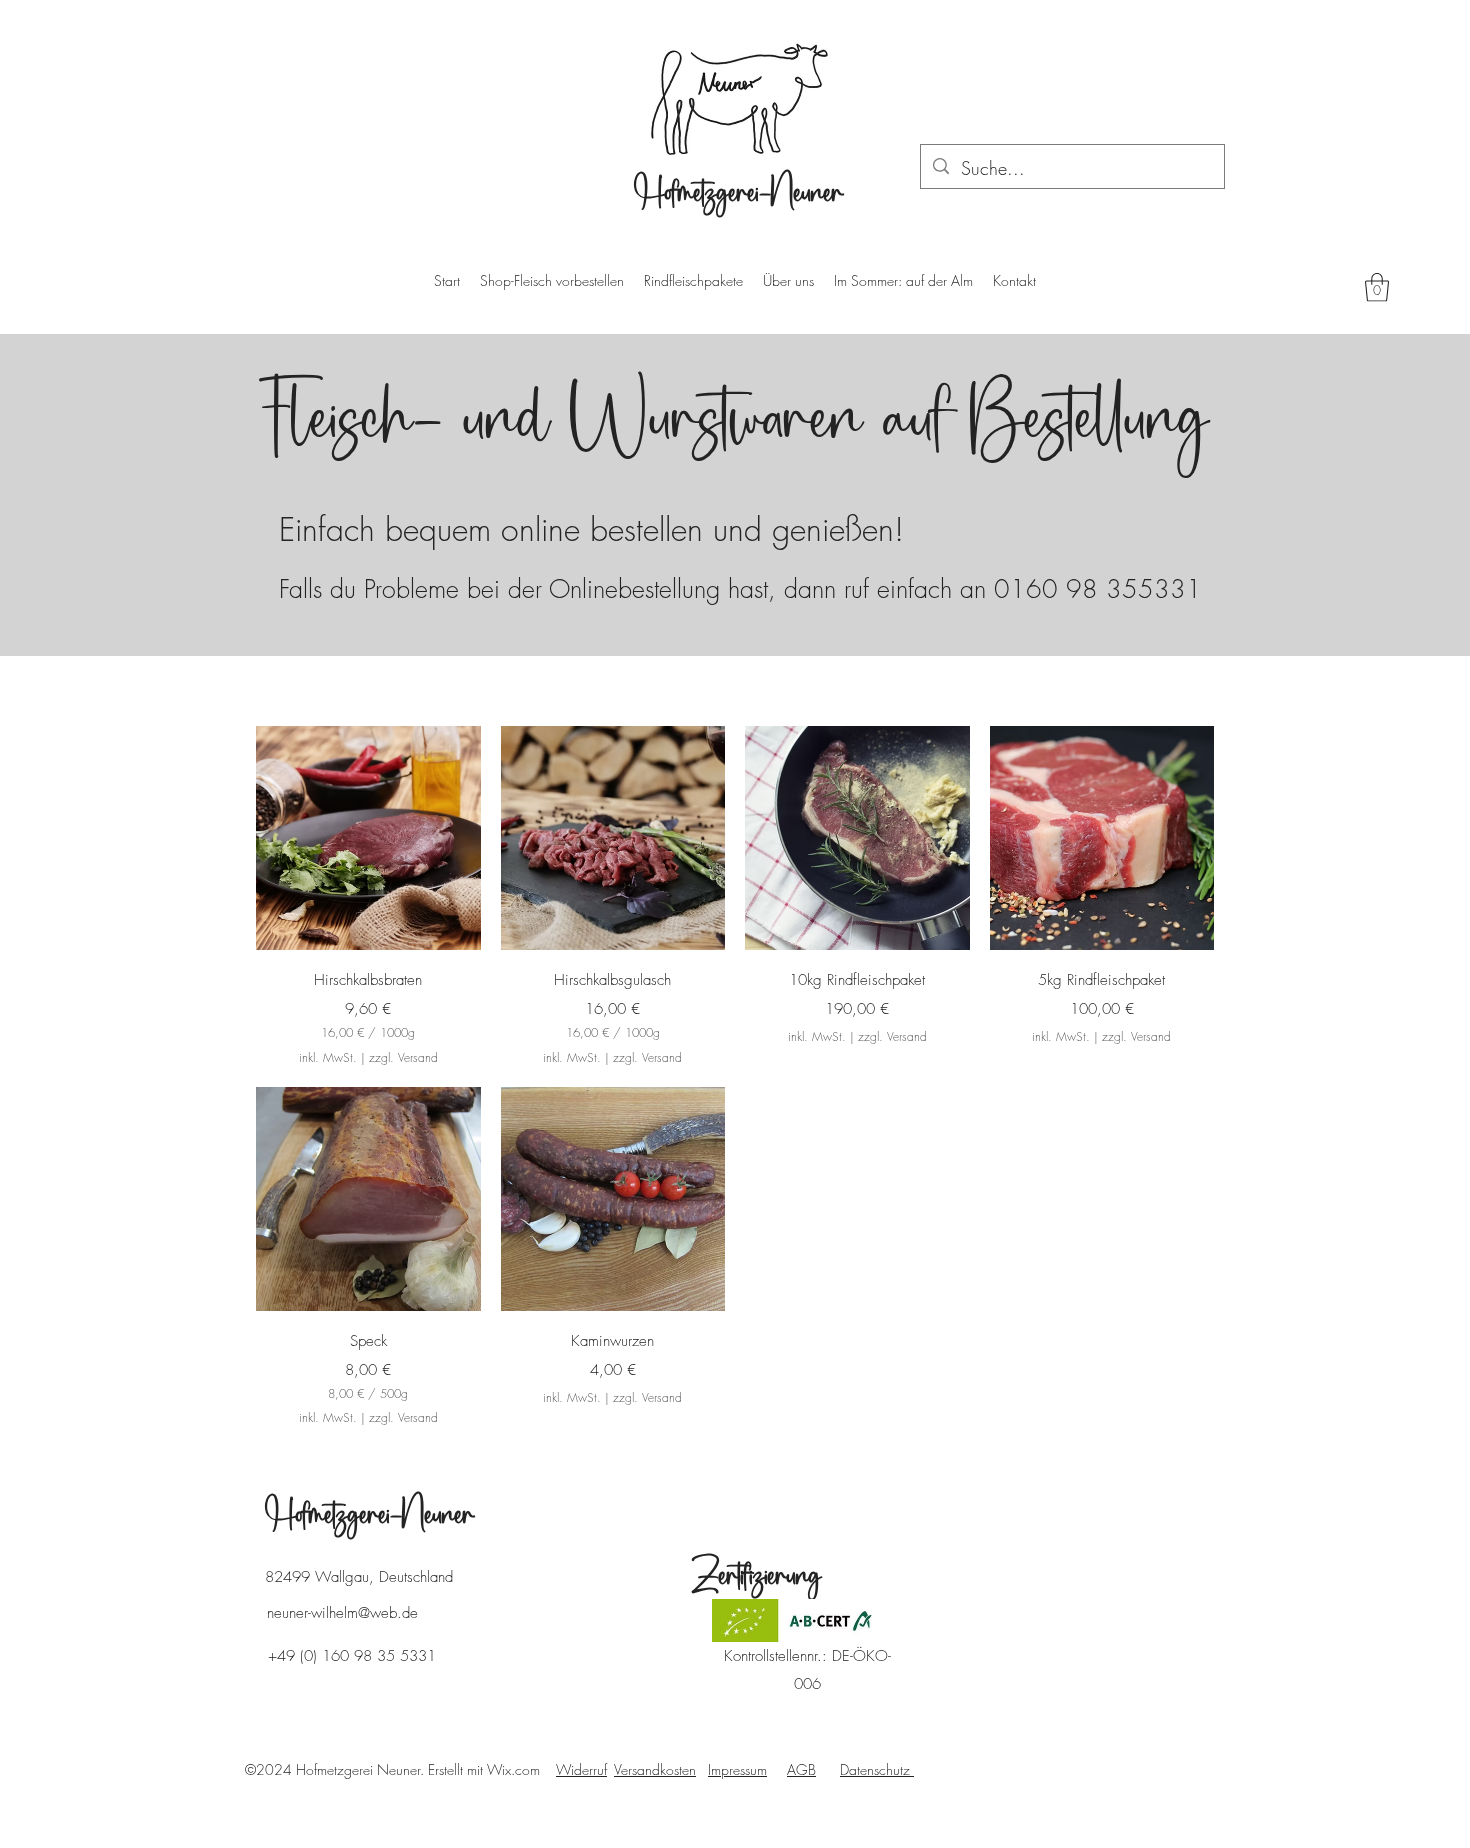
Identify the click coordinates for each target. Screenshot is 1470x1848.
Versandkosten (655, 1769)
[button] (1377, 287)
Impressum (737, 1769)
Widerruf (581, 1769)
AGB (801, 1769)
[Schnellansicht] (368, 838)
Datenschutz (877, 1769)
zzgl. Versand (403, 1058)
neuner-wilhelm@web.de (342, 1613)
